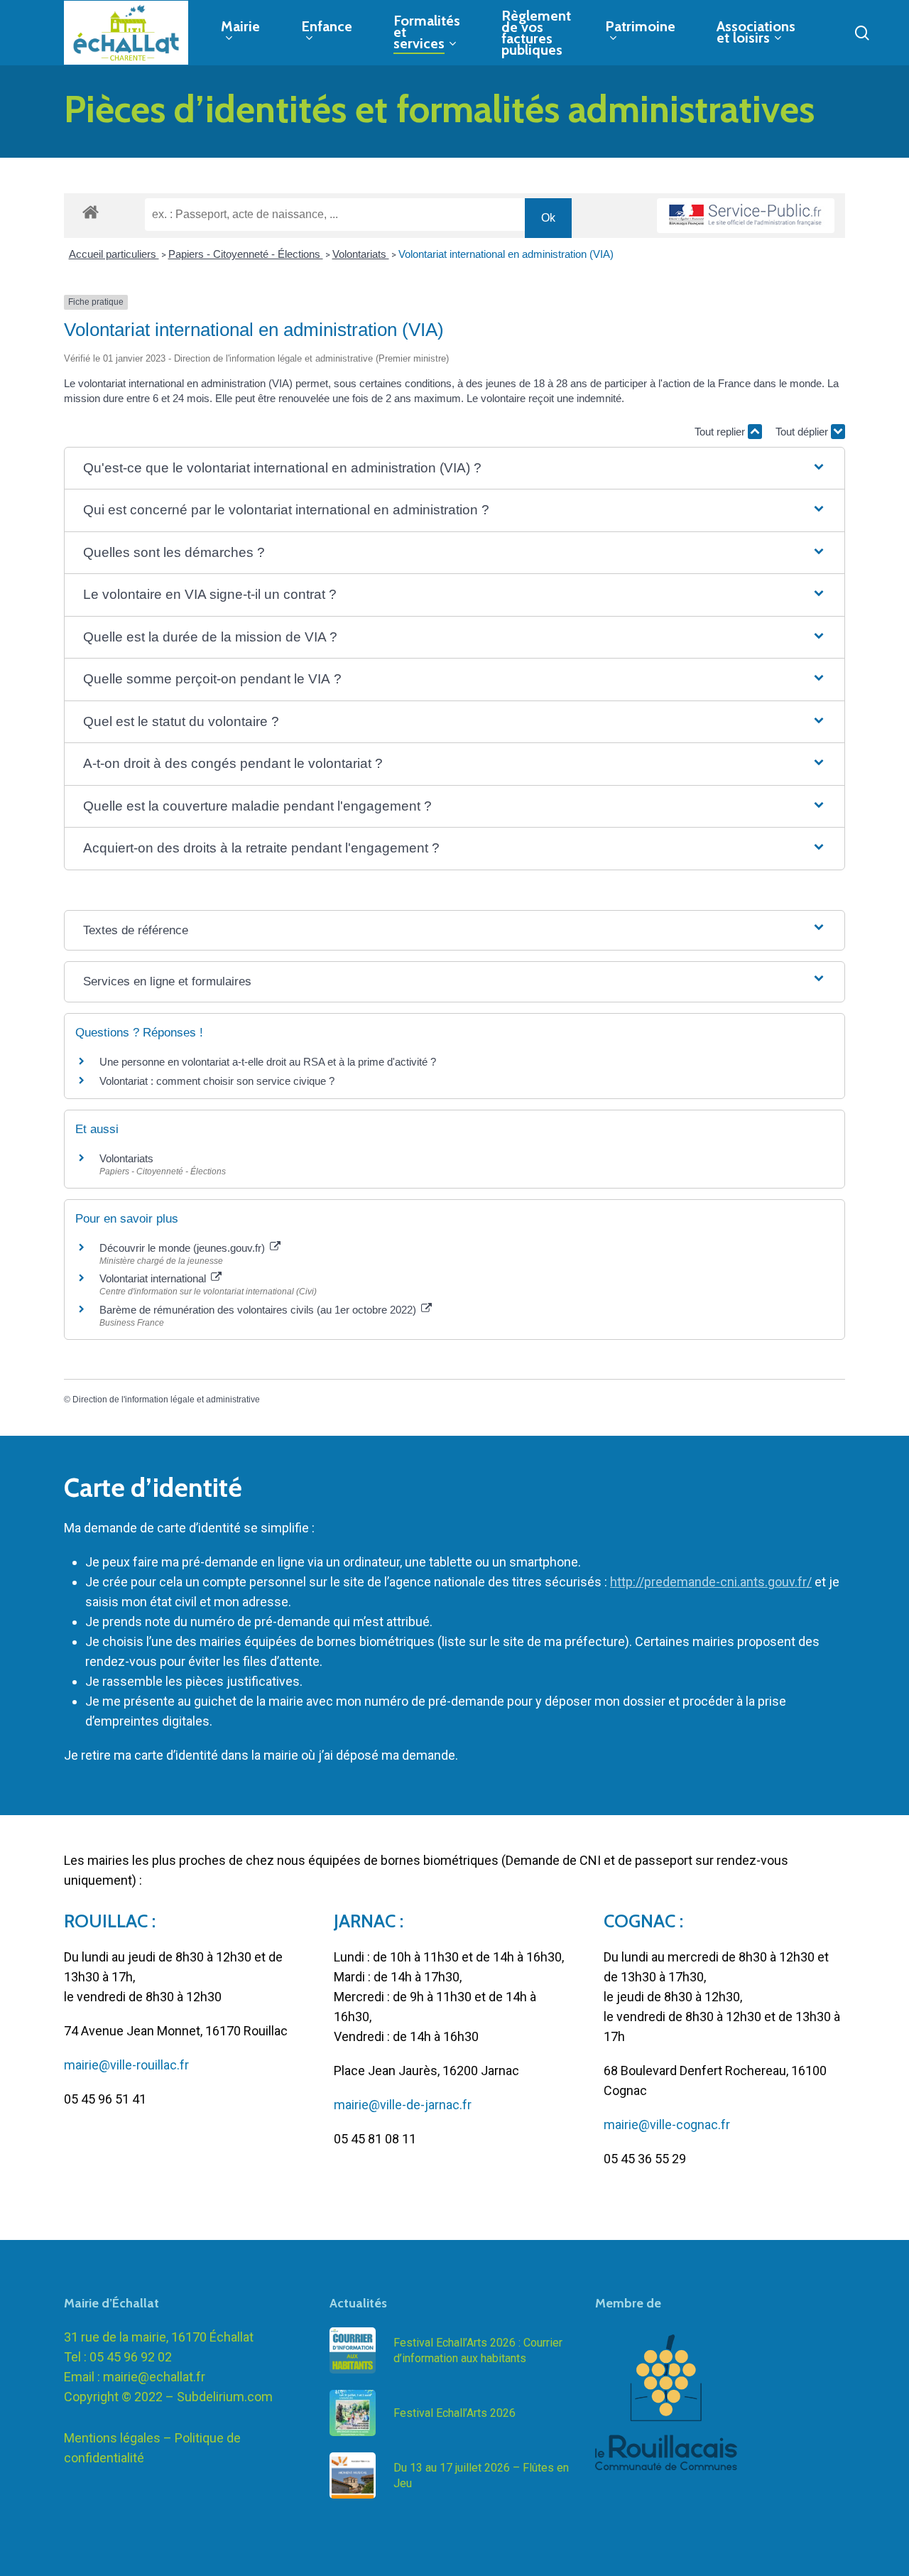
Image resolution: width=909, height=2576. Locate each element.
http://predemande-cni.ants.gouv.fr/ (711, 1582)
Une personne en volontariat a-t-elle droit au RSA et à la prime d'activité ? (268, 1062)
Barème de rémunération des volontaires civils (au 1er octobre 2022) (259, 1310)
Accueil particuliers (114, 254)
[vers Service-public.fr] (746, 216)
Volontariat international (154, 1278)
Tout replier (721, 432)
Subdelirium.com (225, 2397)
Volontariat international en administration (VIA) (506, 254)
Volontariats (361, 254)
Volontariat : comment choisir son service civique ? (217, 1081)
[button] (454, 469)
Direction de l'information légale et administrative (166, 1400)
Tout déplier (803, 432)
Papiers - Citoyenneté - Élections (246, 254)
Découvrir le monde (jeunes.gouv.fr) (184, 1248)
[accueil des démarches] (91, 211)
